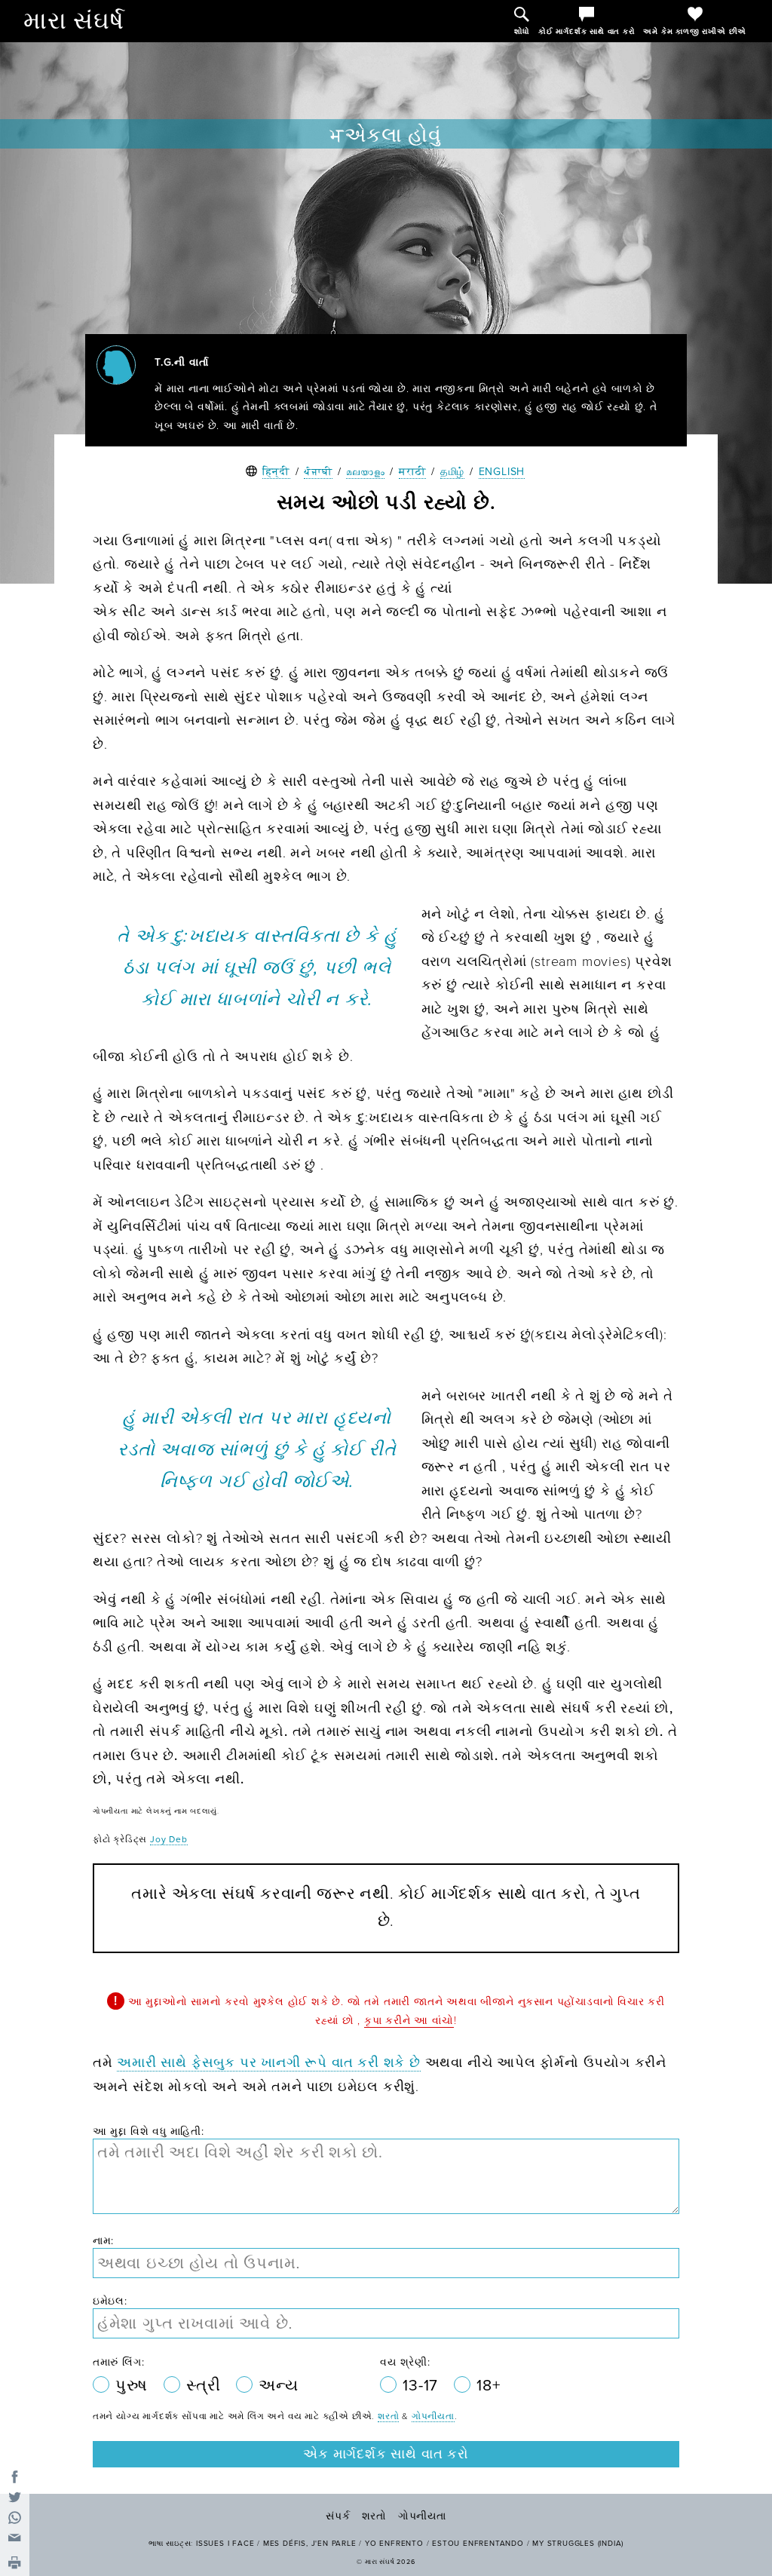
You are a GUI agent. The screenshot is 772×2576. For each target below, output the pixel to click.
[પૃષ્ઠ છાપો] (15, 2564)
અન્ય (278, 2386)
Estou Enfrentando (478, 2544)
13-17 (423, 2386)
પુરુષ (134, 2386)
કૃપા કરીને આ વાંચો (409, 2021)
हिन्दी (276, 472)
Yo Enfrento (394, 2544)
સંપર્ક (338, 2516)
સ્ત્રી (205, 2386)
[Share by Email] (15, 2538)
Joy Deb (169, 1839)
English (502, 472)
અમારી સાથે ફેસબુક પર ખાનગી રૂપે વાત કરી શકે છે (269, 2062)
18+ (488, 2386)
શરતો (388, 2416)
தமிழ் (452, 472)
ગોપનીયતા (433, 2416)
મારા (74, 21)
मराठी (412, 472)
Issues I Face (225, 2544)
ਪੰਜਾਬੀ (318, 472)
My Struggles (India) (578, 2544)
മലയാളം (365, 472)
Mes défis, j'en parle (310, 2544)
